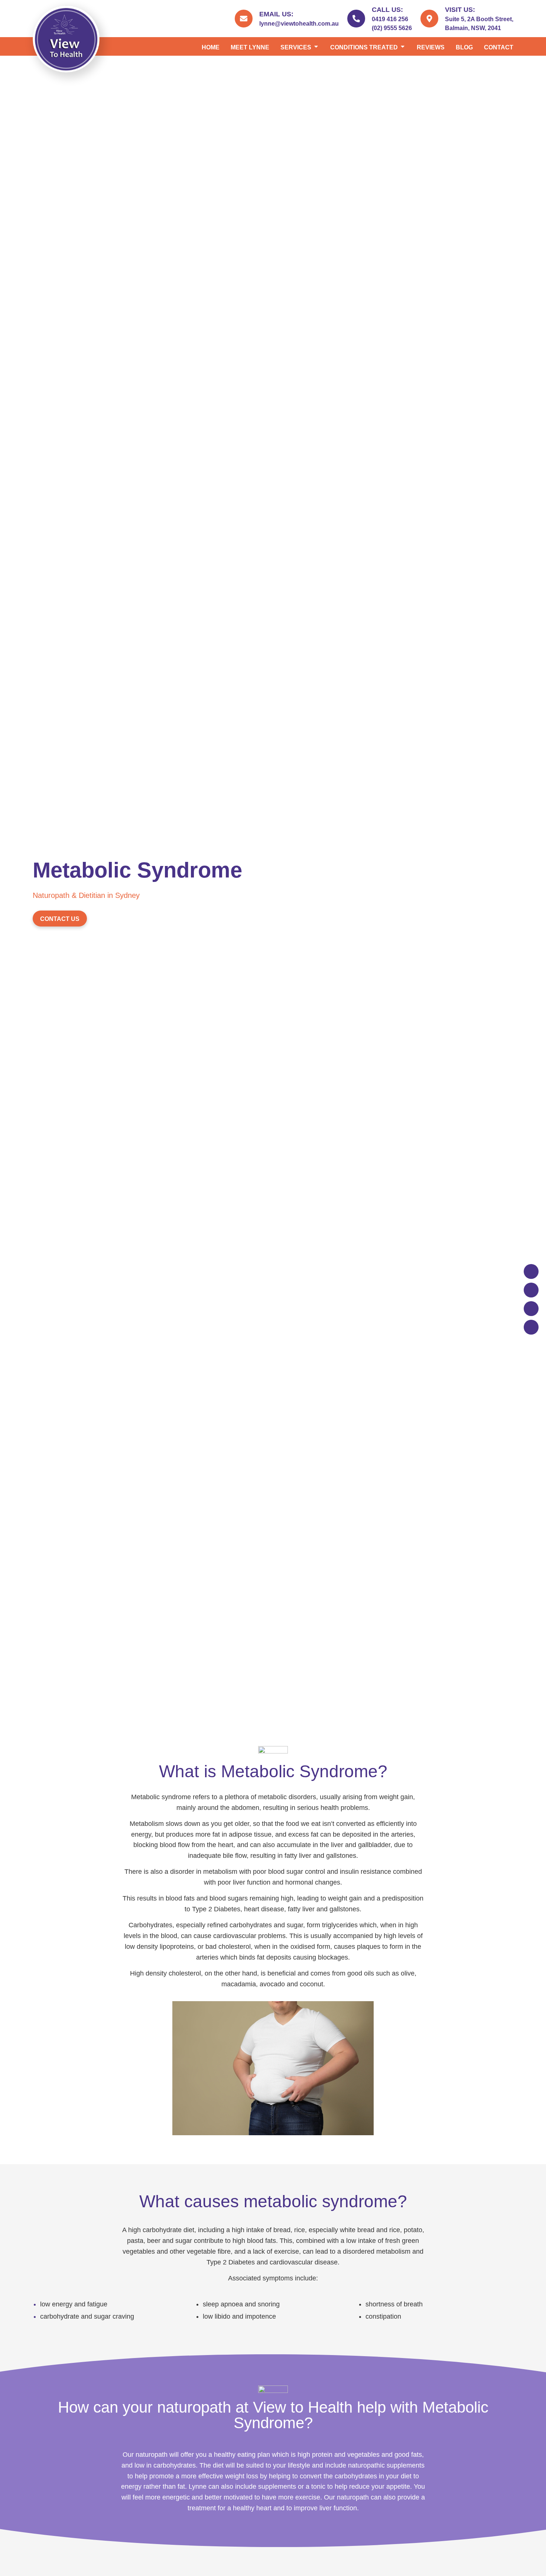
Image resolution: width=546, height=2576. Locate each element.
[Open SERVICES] (316, 48)
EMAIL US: (276, 14)
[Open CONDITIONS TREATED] (403, 48)
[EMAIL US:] (244, 19)
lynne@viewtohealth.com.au (299, 24)
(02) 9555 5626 (392, 28)
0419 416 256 (390, 19)
